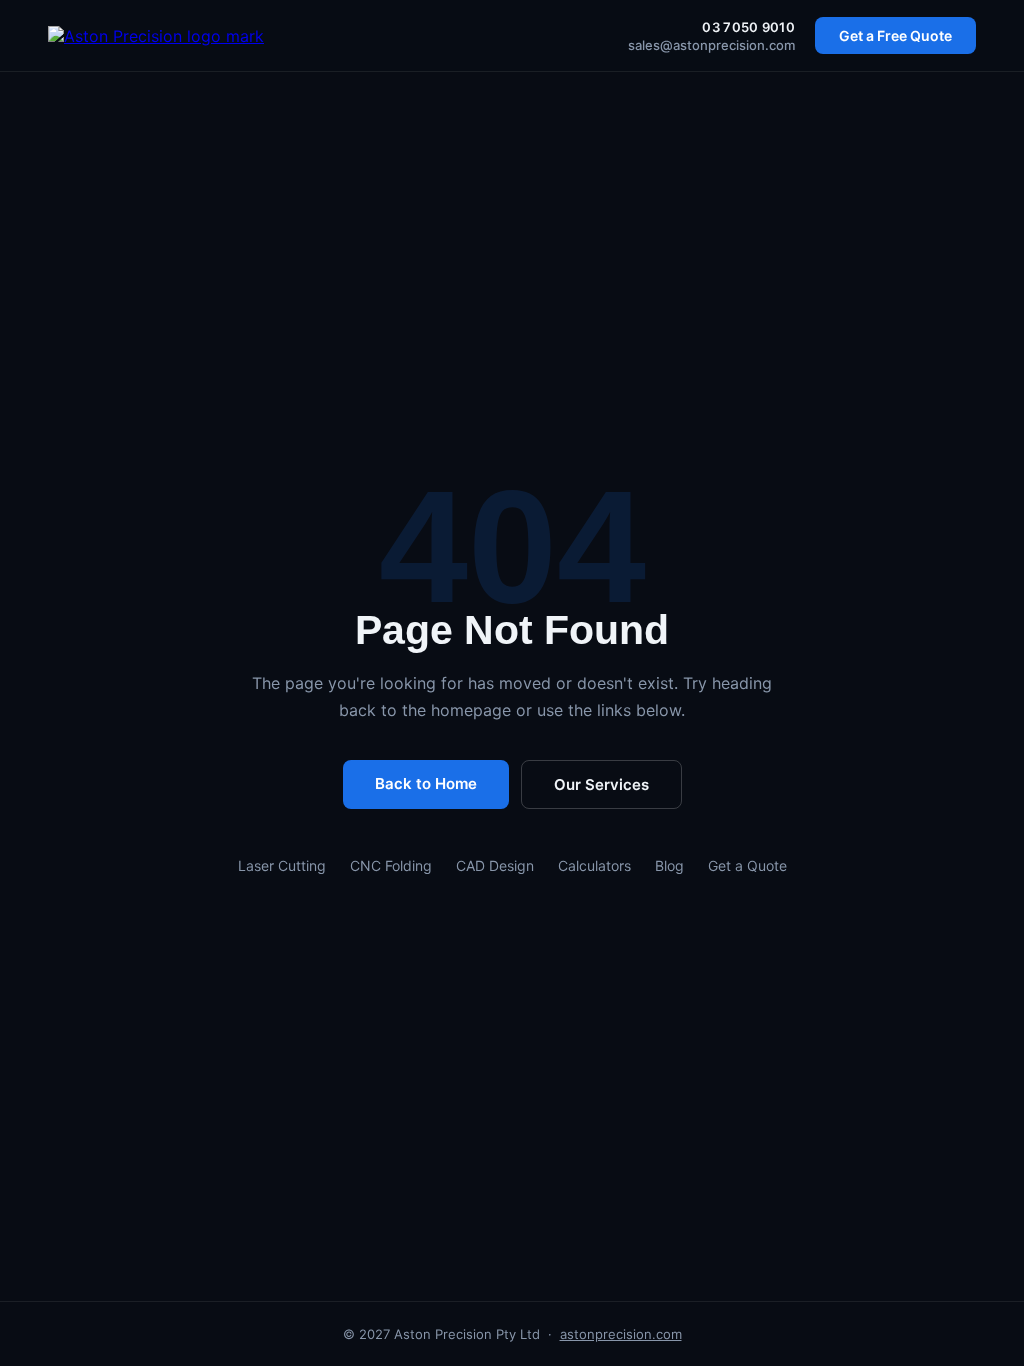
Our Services (601, 784)
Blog (669, 865)
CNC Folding (391, 865)
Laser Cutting (282, 865)
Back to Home (426, 783)
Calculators (594, 865)
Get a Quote (747, 865)
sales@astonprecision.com (711, 45)
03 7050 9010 (748, 27)
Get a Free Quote (895, 35)
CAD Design (495, 865)
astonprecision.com (621, 1334)
